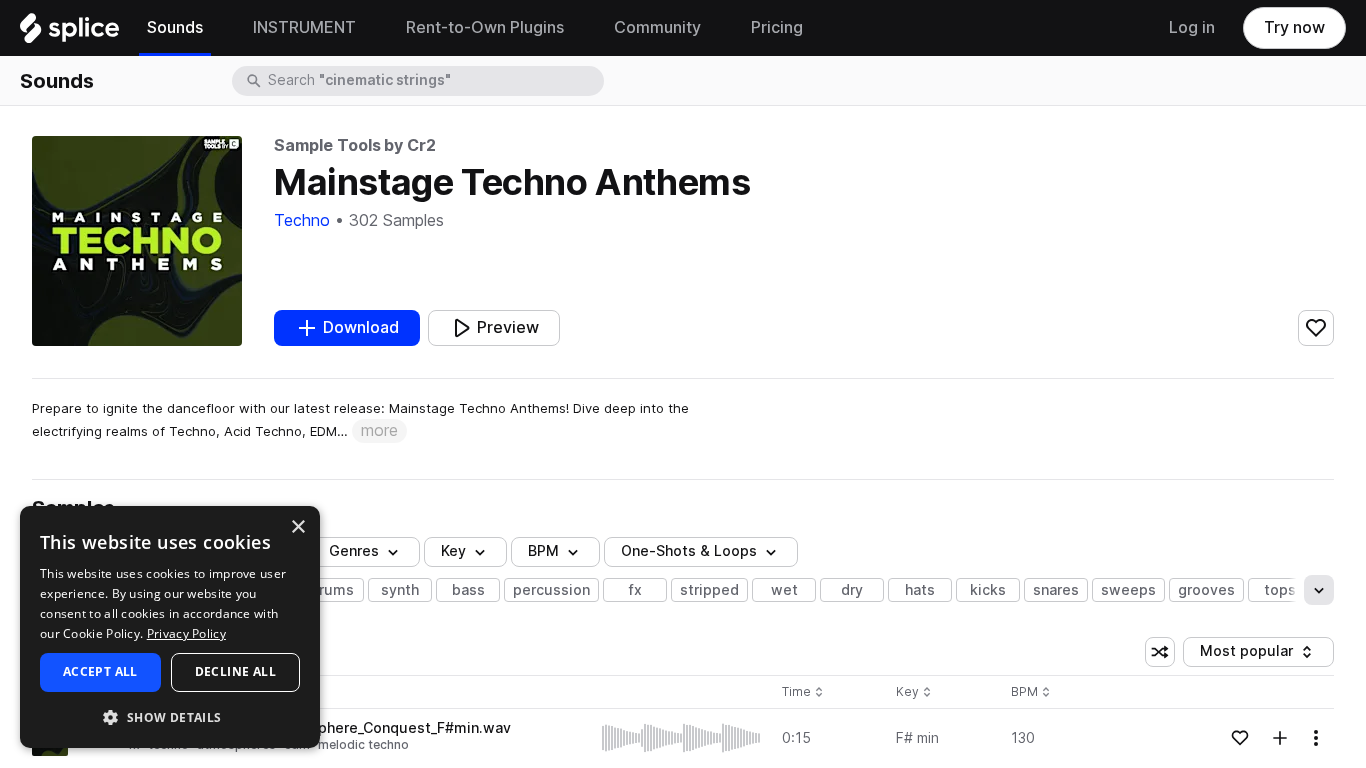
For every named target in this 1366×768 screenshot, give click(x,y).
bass (468, 590)
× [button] (297, 527)
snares (1056, 590)
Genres (354, 551)
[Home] (69, 33)
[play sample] (682, 738)
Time (803, 692)
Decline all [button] (235, 671)
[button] (170, 716)
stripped (709, 590)
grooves (1206, 590)
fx (635, 590)
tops (1280, 590)
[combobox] (434, 81)
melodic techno (363, 744)
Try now (1294, 27)
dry (852, 590)
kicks (988, 590)
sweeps (1128, 590)
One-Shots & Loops (689, 551)
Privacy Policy (186, 633)
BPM (543, 551)
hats (920, 590)
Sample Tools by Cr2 (355, 145)
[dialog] (170, 627)
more (379, 430)
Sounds (57, 81)
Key (915, 692)
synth (400, 590)
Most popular (1254, 654)
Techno (302, 220)
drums (332, 590)
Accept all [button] (100, 671)
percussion (551, 590)
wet (784, 590)
